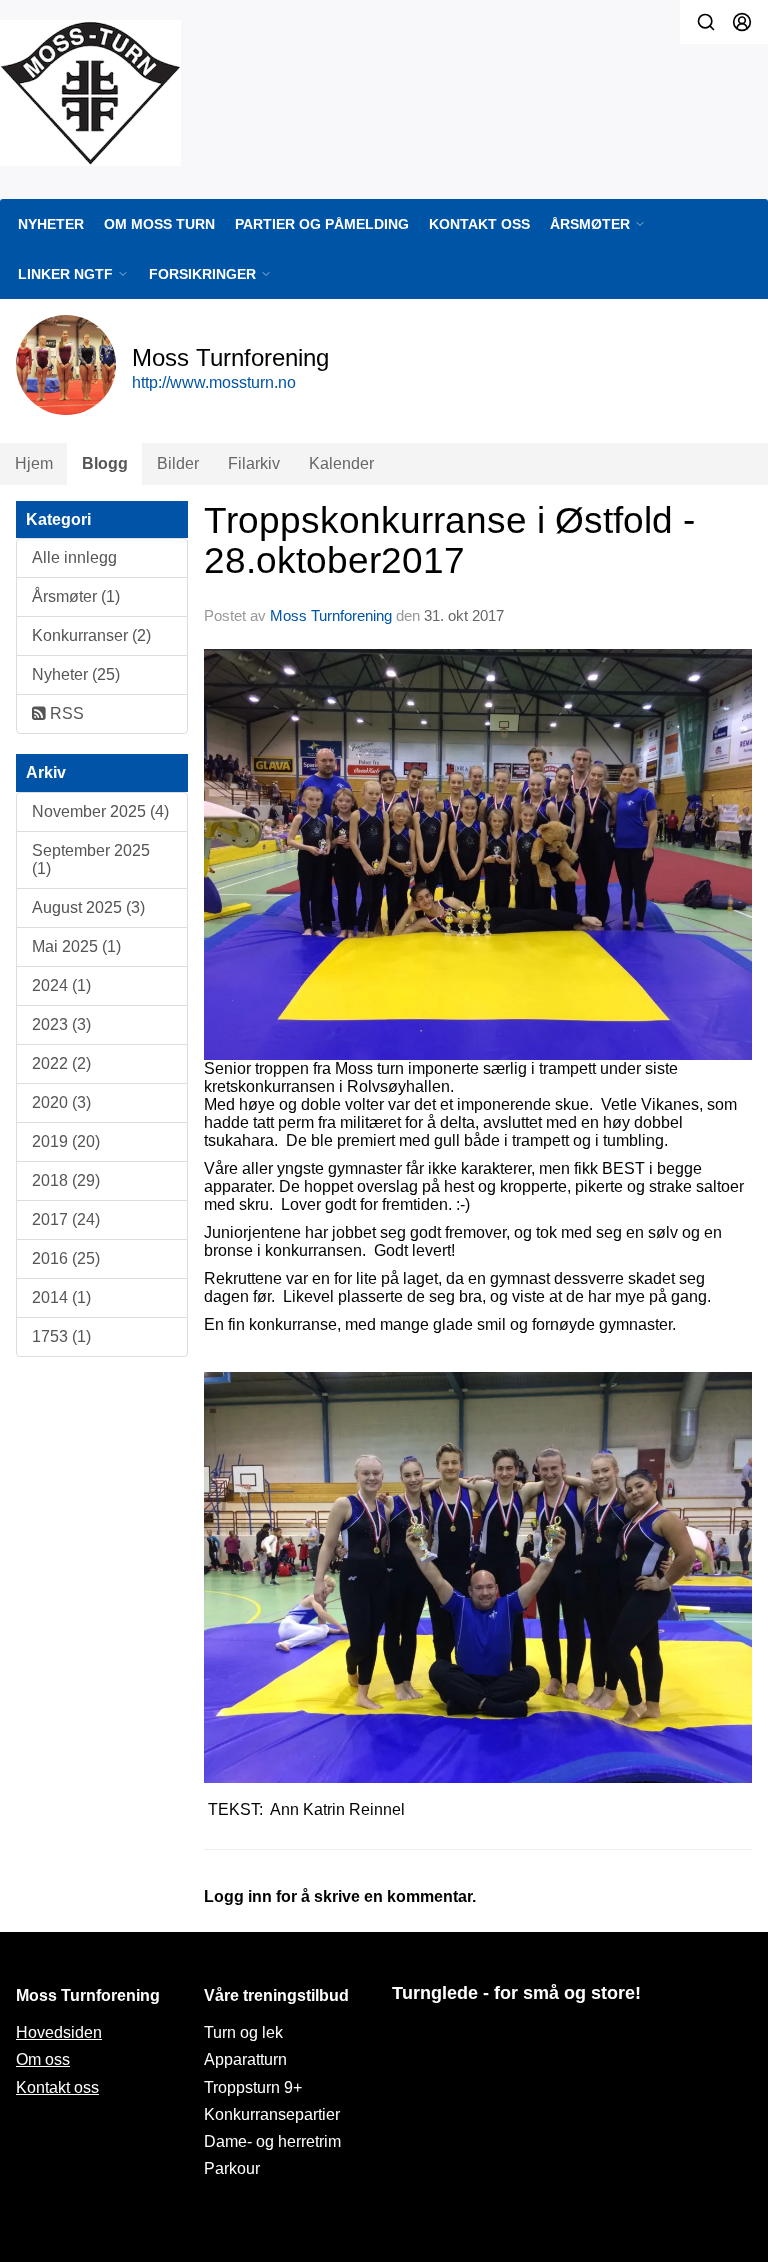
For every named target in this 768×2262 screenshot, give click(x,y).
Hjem (34, 463)
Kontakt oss (57, 2087)
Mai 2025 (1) (76, 946)
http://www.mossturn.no (214, 382)
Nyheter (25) (76, 674)
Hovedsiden (59, 2032)
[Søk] (706, 22)
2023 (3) (61, 1024)
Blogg (105, 463)
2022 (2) (61, 1063)
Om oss (43, 2059)
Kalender (341, 463)
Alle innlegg (74, 557)
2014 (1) (61, 1297)
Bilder (178, 463)
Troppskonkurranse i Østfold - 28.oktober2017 (449, 541)
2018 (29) (66, 1180)
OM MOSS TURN (159, 224)
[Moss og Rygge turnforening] (90, 93)
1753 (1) (61, 1336)
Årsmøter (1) (76, 596)
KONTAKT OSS (479, 224)
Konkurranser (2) (91, 635)
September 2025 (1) (91, 859)
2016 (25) (66, 1258)
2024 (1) (61, 985)
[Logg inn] (742, 22)
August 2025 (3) (88, 907)
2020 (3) (61, 1102)
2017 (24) (66, 1219)
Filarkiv (254, 463)
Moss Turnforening (331, 615)
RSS (65, 713)
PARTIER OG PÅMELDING (322, 224)
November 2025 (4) (100, 811)
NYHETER (51, 224)
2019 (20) (66, 1141)
